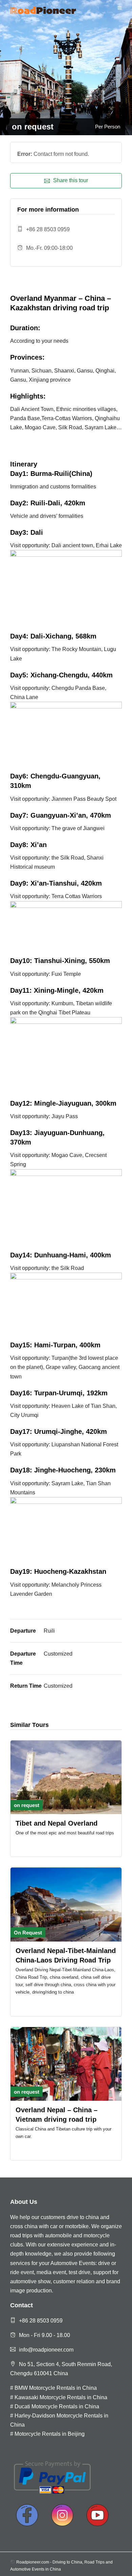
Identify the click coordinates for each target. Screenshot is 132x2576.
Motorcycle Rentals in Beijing (50, 2434)
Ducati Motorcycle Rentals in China (57, 2406)
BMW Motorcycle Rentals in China (56, 2388)
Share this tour (71, 180)
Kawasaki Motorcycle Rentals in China (61, 2397)
